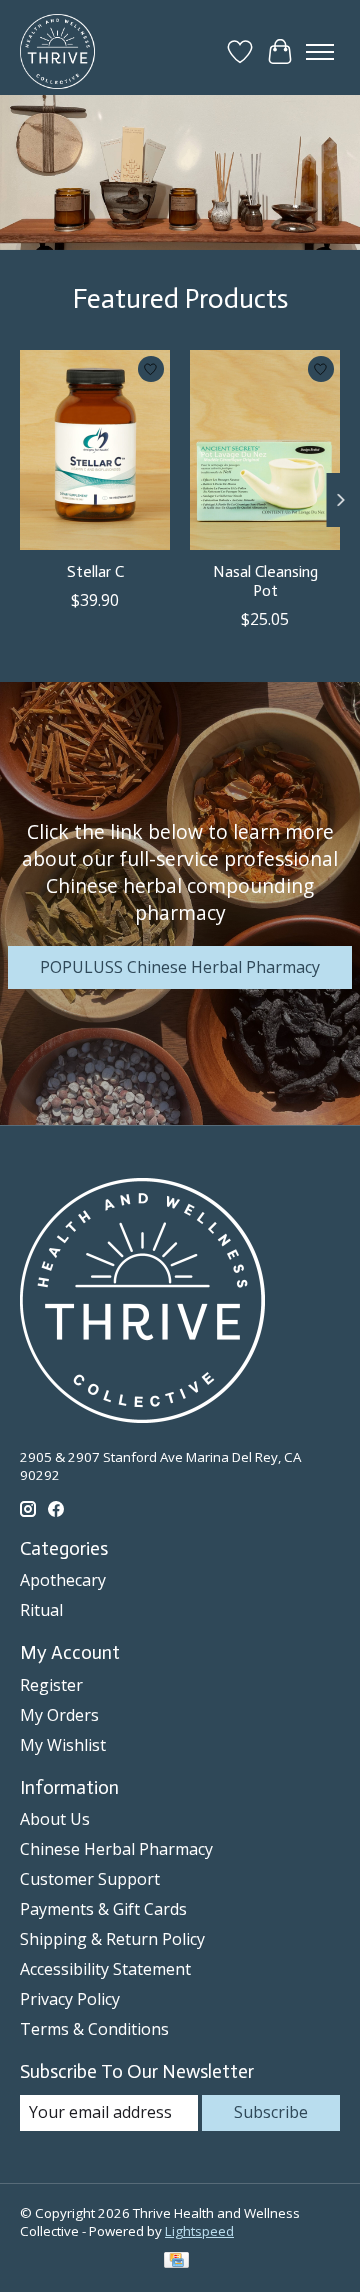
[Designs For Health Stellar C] (95, 450)
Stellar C (95, 570)
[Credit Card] (176, 2262)
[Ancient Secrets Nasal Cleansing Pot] (265, 450)
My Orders (59, 1715)
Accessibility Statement (105, 1969)
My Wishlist (63, 1745)
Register (51, 1685)
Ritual (41, 1610)
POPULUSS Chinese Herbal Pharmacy (180, 967)
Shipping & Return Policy (112, 1939)
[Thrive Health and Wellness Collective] (57, 51)
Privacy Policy (70, 1999)
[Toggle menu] (320, 52)
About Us (55, 1819)
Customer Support (90, 1879)
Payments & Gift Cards (103, 1909)
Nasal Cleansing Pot (265, 580)
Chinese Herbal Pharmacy (116, 1849)
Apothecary (63, 1580)
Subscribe (271, 2112)
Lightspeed (199, 2231)
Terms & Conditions (94, 2029)
